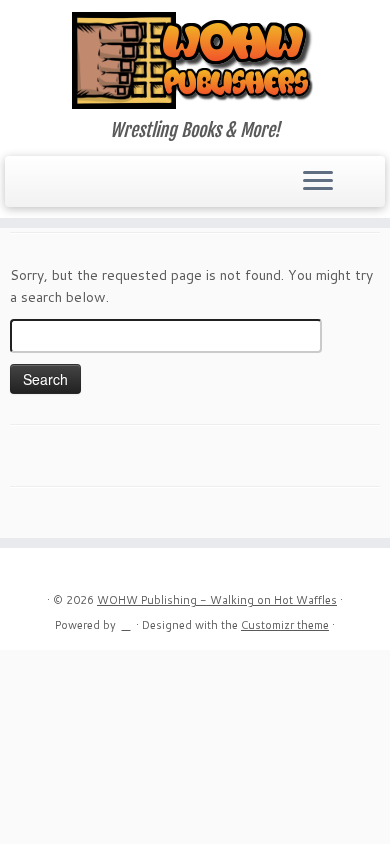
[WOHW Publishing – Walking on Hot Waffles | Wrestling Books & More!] (195, 60)
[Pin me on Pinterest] (106, 188)
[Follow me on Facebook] (55, 188)
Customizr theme (285, 625)
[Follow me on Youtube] (89, 188)
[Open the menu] (318, 182)
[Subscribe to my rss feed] (21, 188)
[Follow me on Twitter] (38, 188)
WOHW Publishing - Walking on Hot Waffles (217, 600)
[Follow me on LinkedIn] (123, 188)
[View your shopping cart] (357, 176)
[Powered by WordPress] (126, 621)
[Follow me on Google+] (72, 188)
